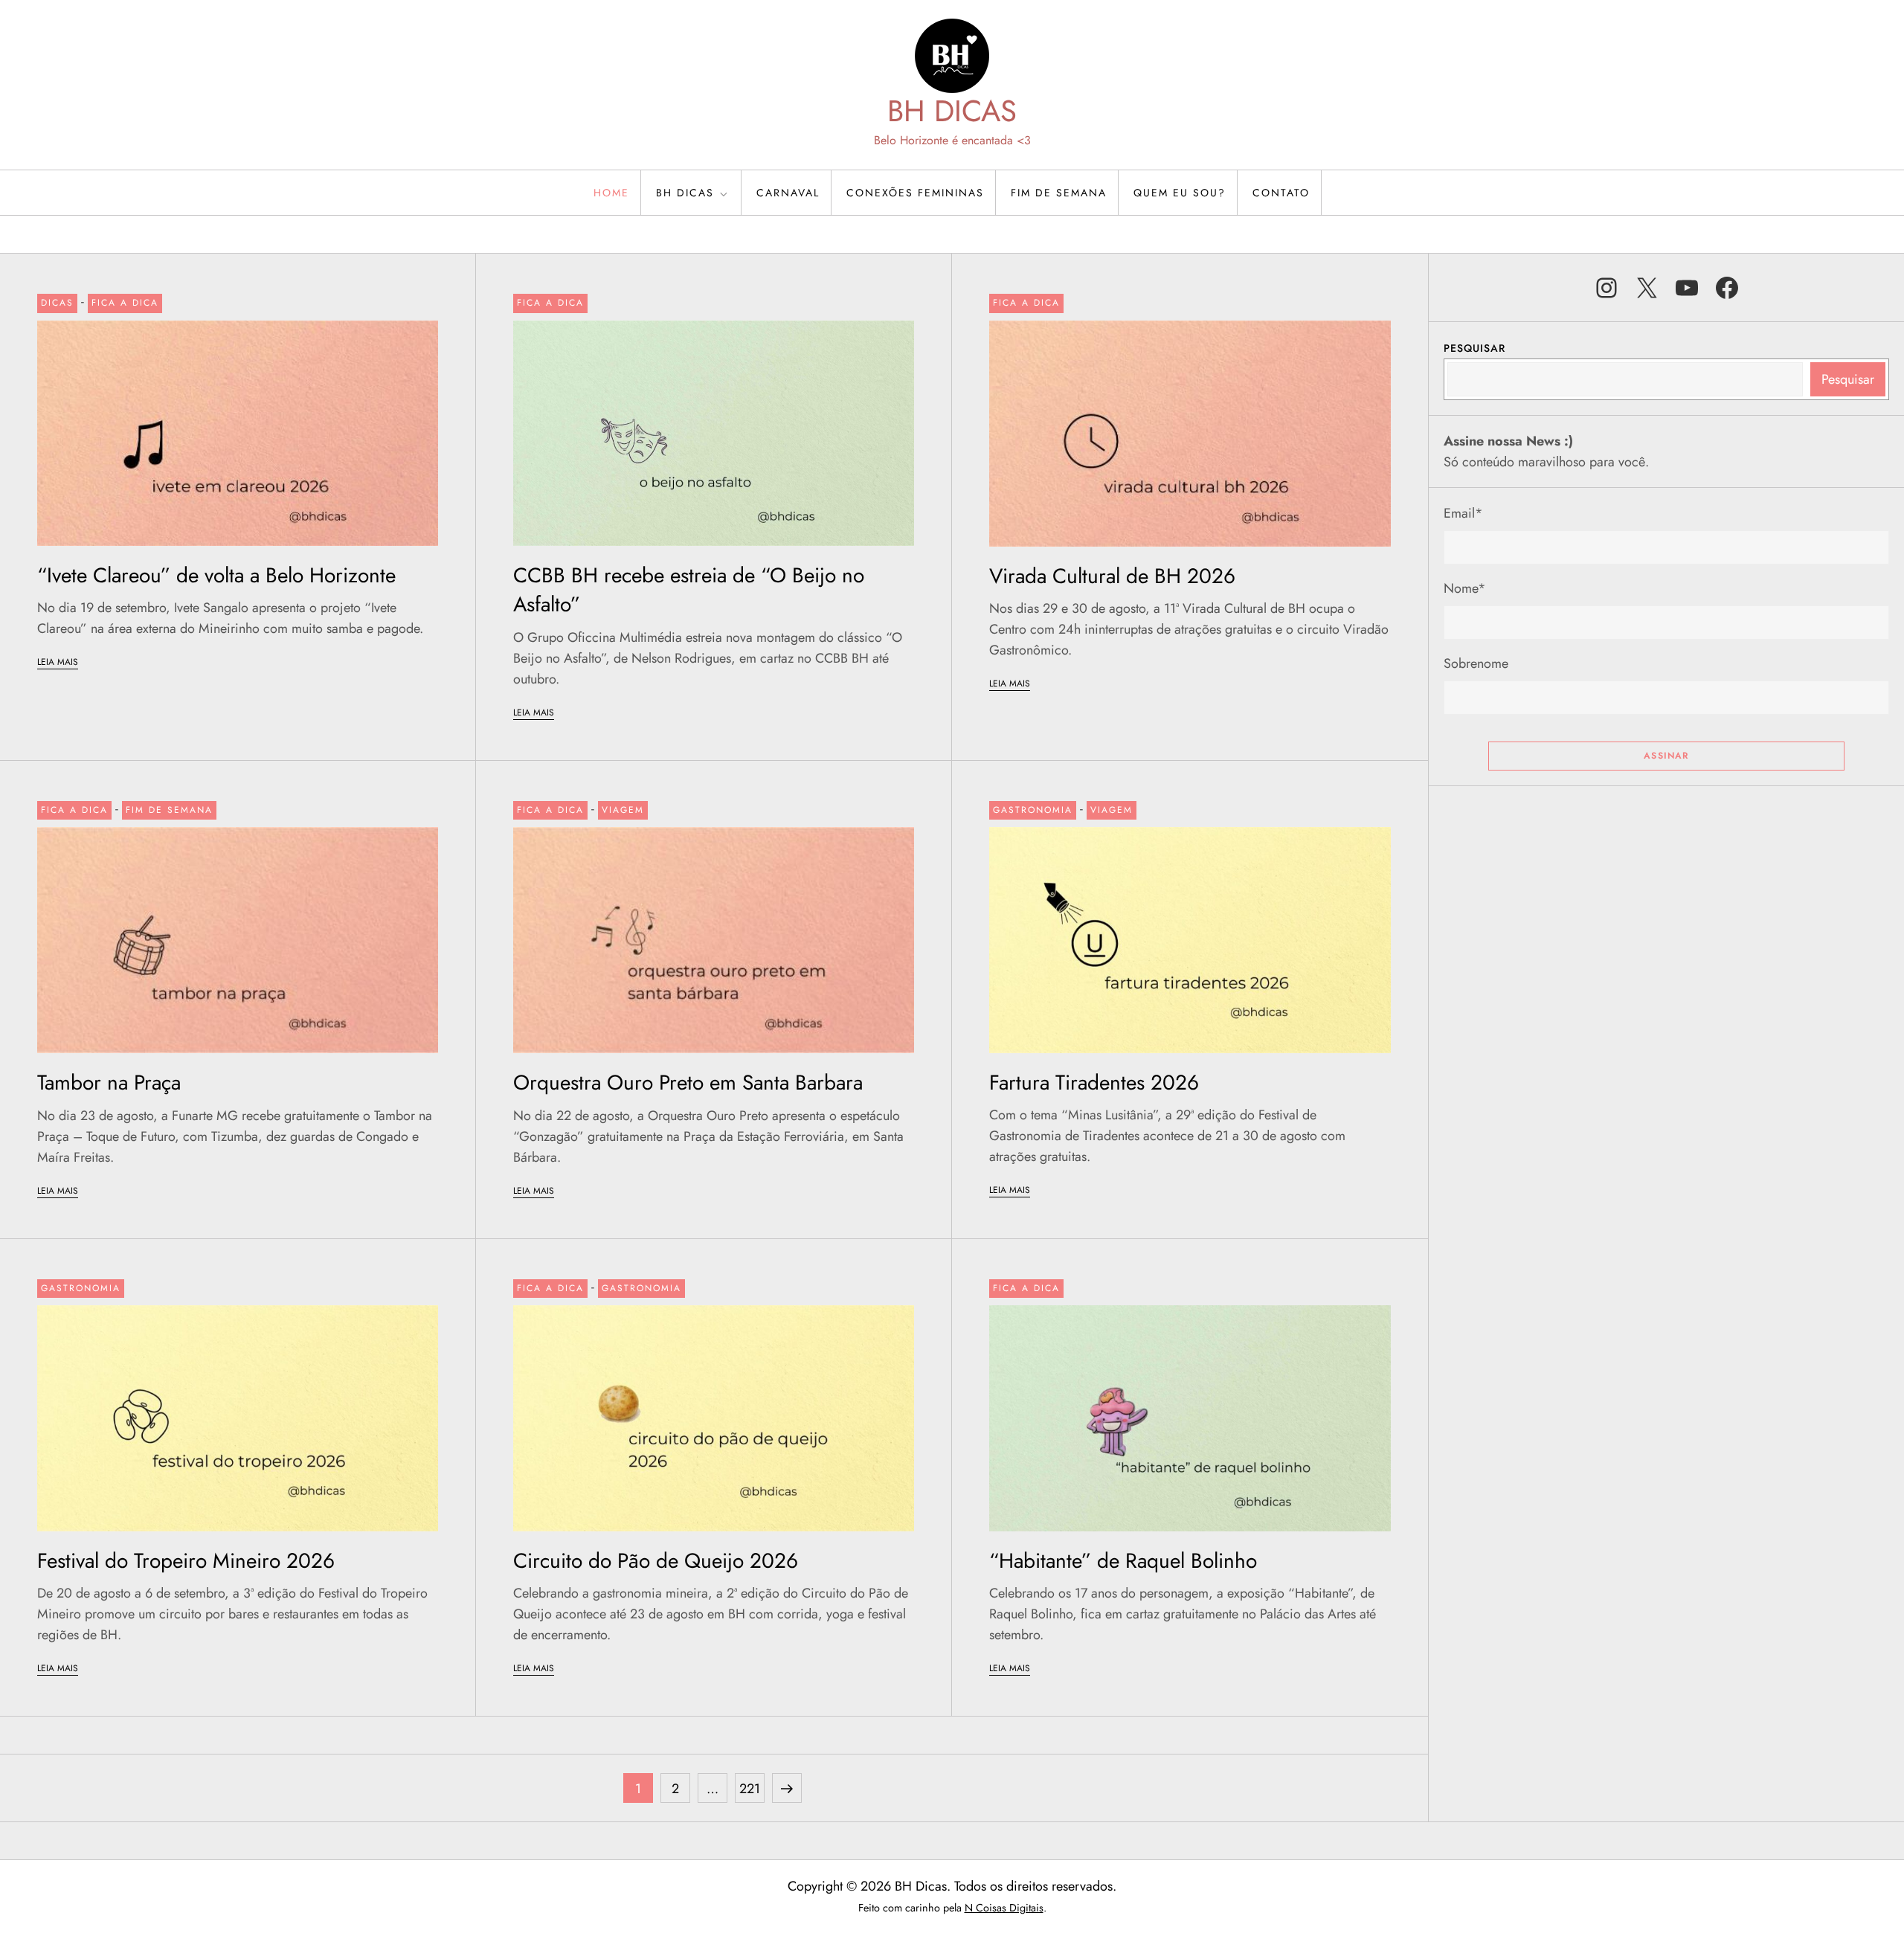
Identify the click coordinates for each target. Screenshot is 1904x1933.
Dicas (57, 303)
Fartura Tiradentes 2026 (1094, 1083)
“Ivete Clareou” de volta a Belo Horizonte (216, 575)
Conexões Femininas (915, 193)
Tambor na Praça (112, 1083)
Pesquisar (1474, 348)
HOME (611, 193)
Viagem (623, 810)
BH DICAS (952, 111)
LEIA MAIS (58, 662)
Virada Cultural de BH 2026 (1112, 576)
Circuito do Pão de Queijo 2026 (656, 1561)
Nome (1465, 588)
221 (752, 1788)
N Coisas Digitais (1004, 1908)
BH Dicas (685, 193)
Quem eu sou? (1180, 193)
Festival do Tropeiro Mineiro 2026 (186, 1561)
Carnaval (788, 193)
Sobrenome (1476, 663)
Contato (1281, 193)
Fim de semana (1059, 193)
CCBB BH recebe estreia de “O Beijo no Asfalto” (689, 590)
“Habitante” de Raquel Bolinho (1123, 1561)
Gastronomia (1033, 810)
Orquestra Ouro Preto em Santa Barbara (688, 1083)
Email (1463, 513)
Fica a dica (125, 303)
